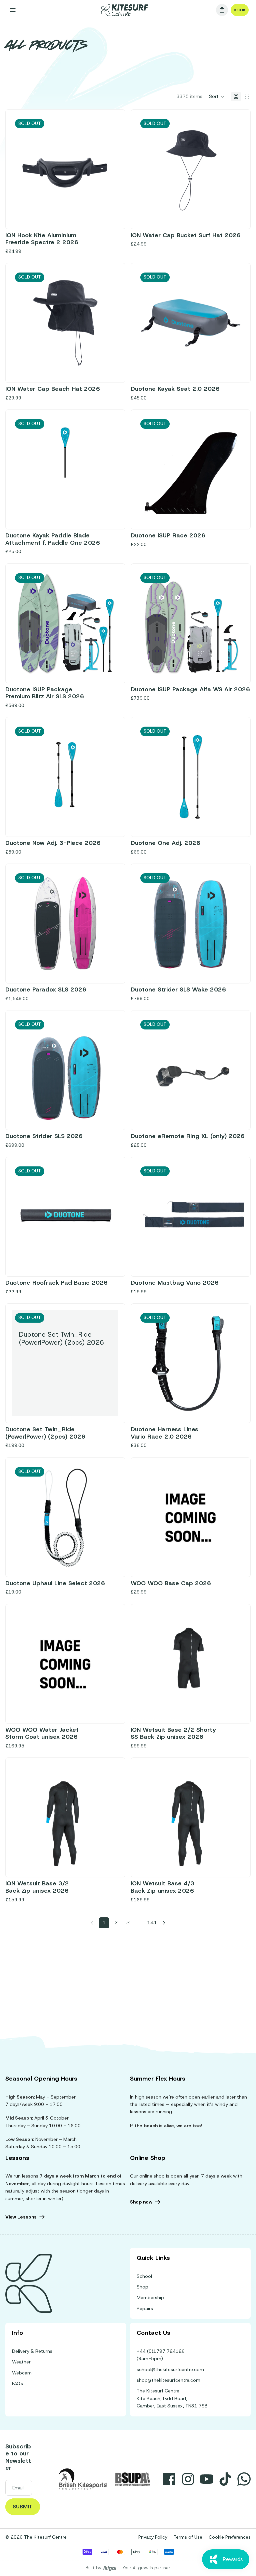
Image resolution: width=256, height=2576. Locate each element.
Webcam (22, 2373)
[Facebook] (169, 2479)
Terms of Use (188, 2537)
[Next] (164, 1923)
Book (240, 10)
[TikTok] (225, 2479)
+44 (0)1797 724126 (161, 2351)
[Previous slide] (148, 169)
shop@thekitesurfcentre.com (168, 2380)
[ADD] (233, 1560)
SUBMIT (23, 2507)
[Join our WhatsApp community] (244, 2479)
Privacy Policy (153, 2537)
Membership (150, 2297)
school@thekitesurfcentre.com (170, 2369)
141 (152, 1923)
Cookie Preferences (230, 2537)
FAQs (17, 2383)
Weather (21, 2362)
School (144, 2276)
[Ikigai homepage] (110, 2568)
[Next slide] (234, 169)
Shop (142, 2287)
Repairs (145, 2308)
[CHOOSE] (108, 1706)
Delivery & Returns (32, 2351)
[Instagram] (188, 2479)
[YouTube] (207, 2479)
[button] (217, 97)
